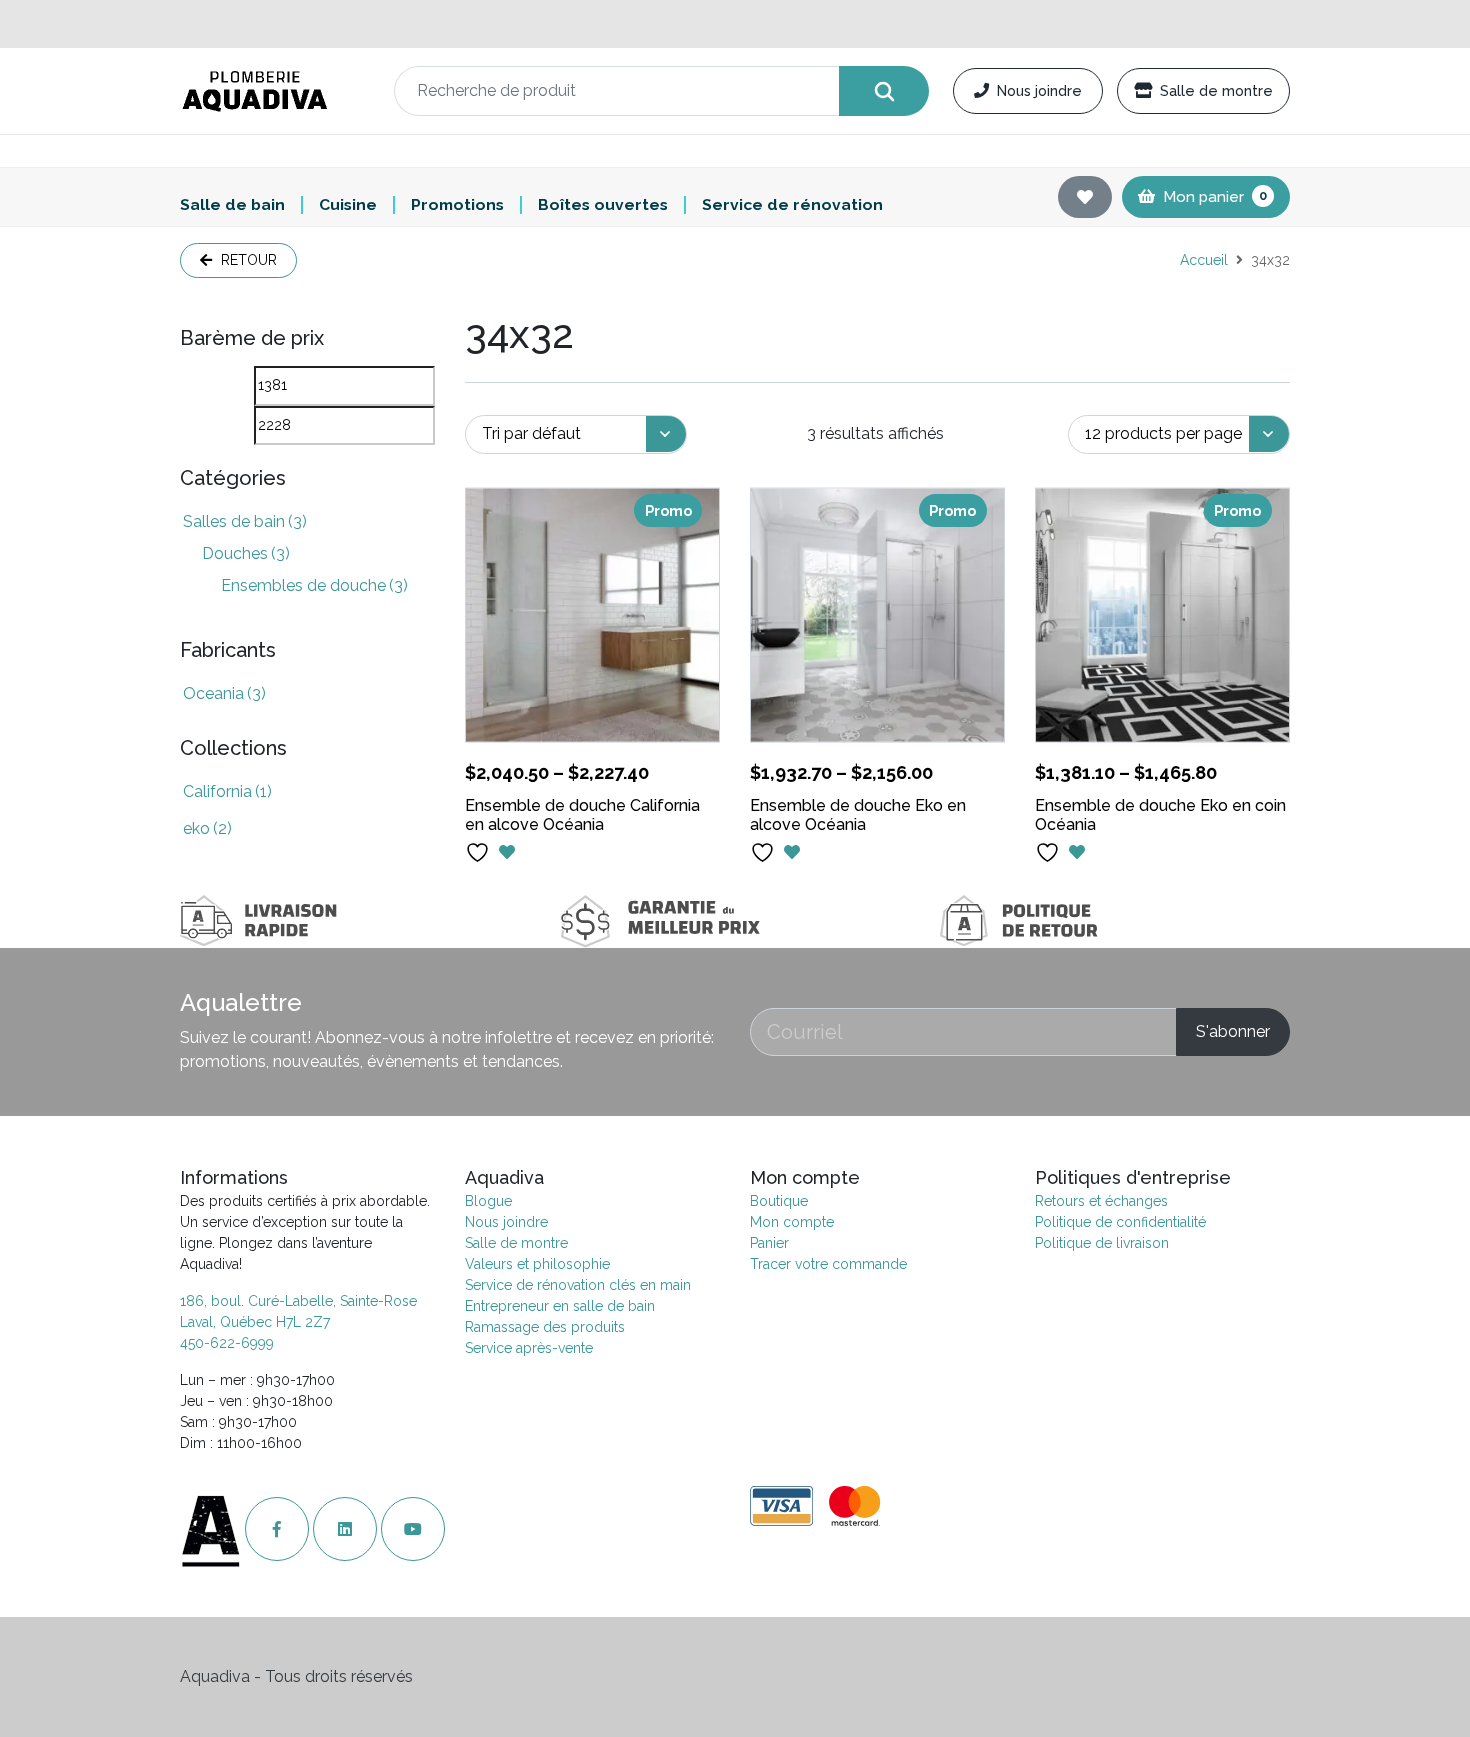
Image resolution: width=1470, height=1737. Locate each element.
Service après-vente (529, 1348)
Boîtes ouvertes (603, 205)
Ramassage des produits (545, 1327)
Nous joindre (1039, 90)
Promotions (457, 205)
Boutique (779, 1201)
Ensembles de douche (314, 585)
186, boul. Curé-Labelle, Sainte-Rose (298, 1301)
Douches (246, 553)
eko (207, 828)
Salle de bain (232, 205)
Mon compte (792, 1222)
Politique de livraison (1102, 1243)
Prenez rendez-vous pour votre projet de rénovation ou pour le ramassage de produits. (735, 23)
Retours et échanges (1101, 1201)
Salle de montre (1216, 90)
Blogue (488, 1201)
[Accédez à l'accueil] (212, 1529)
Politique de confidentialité (1120, 1222)
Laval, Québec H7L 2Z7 (255, 1322)
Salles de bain (245, 521)
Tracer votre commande (828, 1264)
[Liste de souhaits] (1085, 197)
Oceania (224, 693)
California (227, 791)
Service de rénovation (792, 205)
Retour (247, 260)
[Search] (884, 91)
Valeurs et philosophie (537, 1264)
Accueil (1204, 260)
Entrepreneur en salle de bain (560, 1306)
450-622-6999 (227, 1343)
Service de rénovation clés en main (578, 1285)
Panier (769, 1243)
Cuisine (348, 205)
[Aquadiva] (275, 91)
